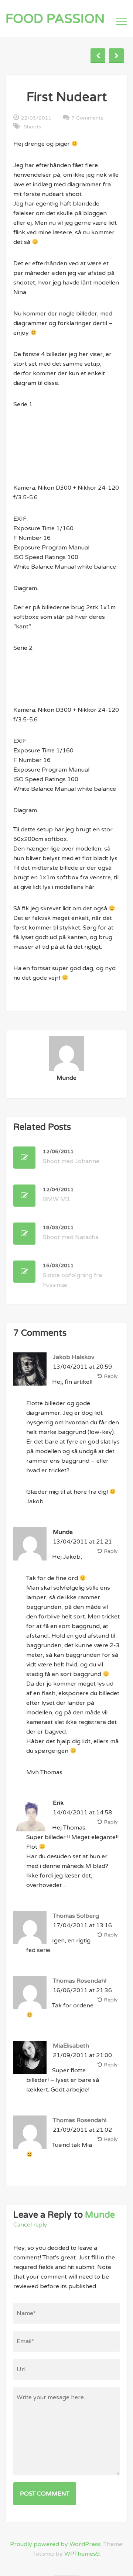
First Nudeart (67, 97)
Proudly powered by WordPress (55, 2544)
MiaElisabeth (71, 2046)
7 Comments (87, 118)
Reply (111, 1376)
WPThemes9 (82, 2554)
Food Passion (55, 19)
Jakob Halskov (74, 1357)
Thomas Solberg (76, 1916)
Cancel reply (30, 2225)
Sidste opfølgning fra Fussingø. (72, 1275)
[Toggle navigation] (122, 22)
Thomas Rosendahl (80, 1981)
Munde (100, 2215)
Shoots (33, 127)
